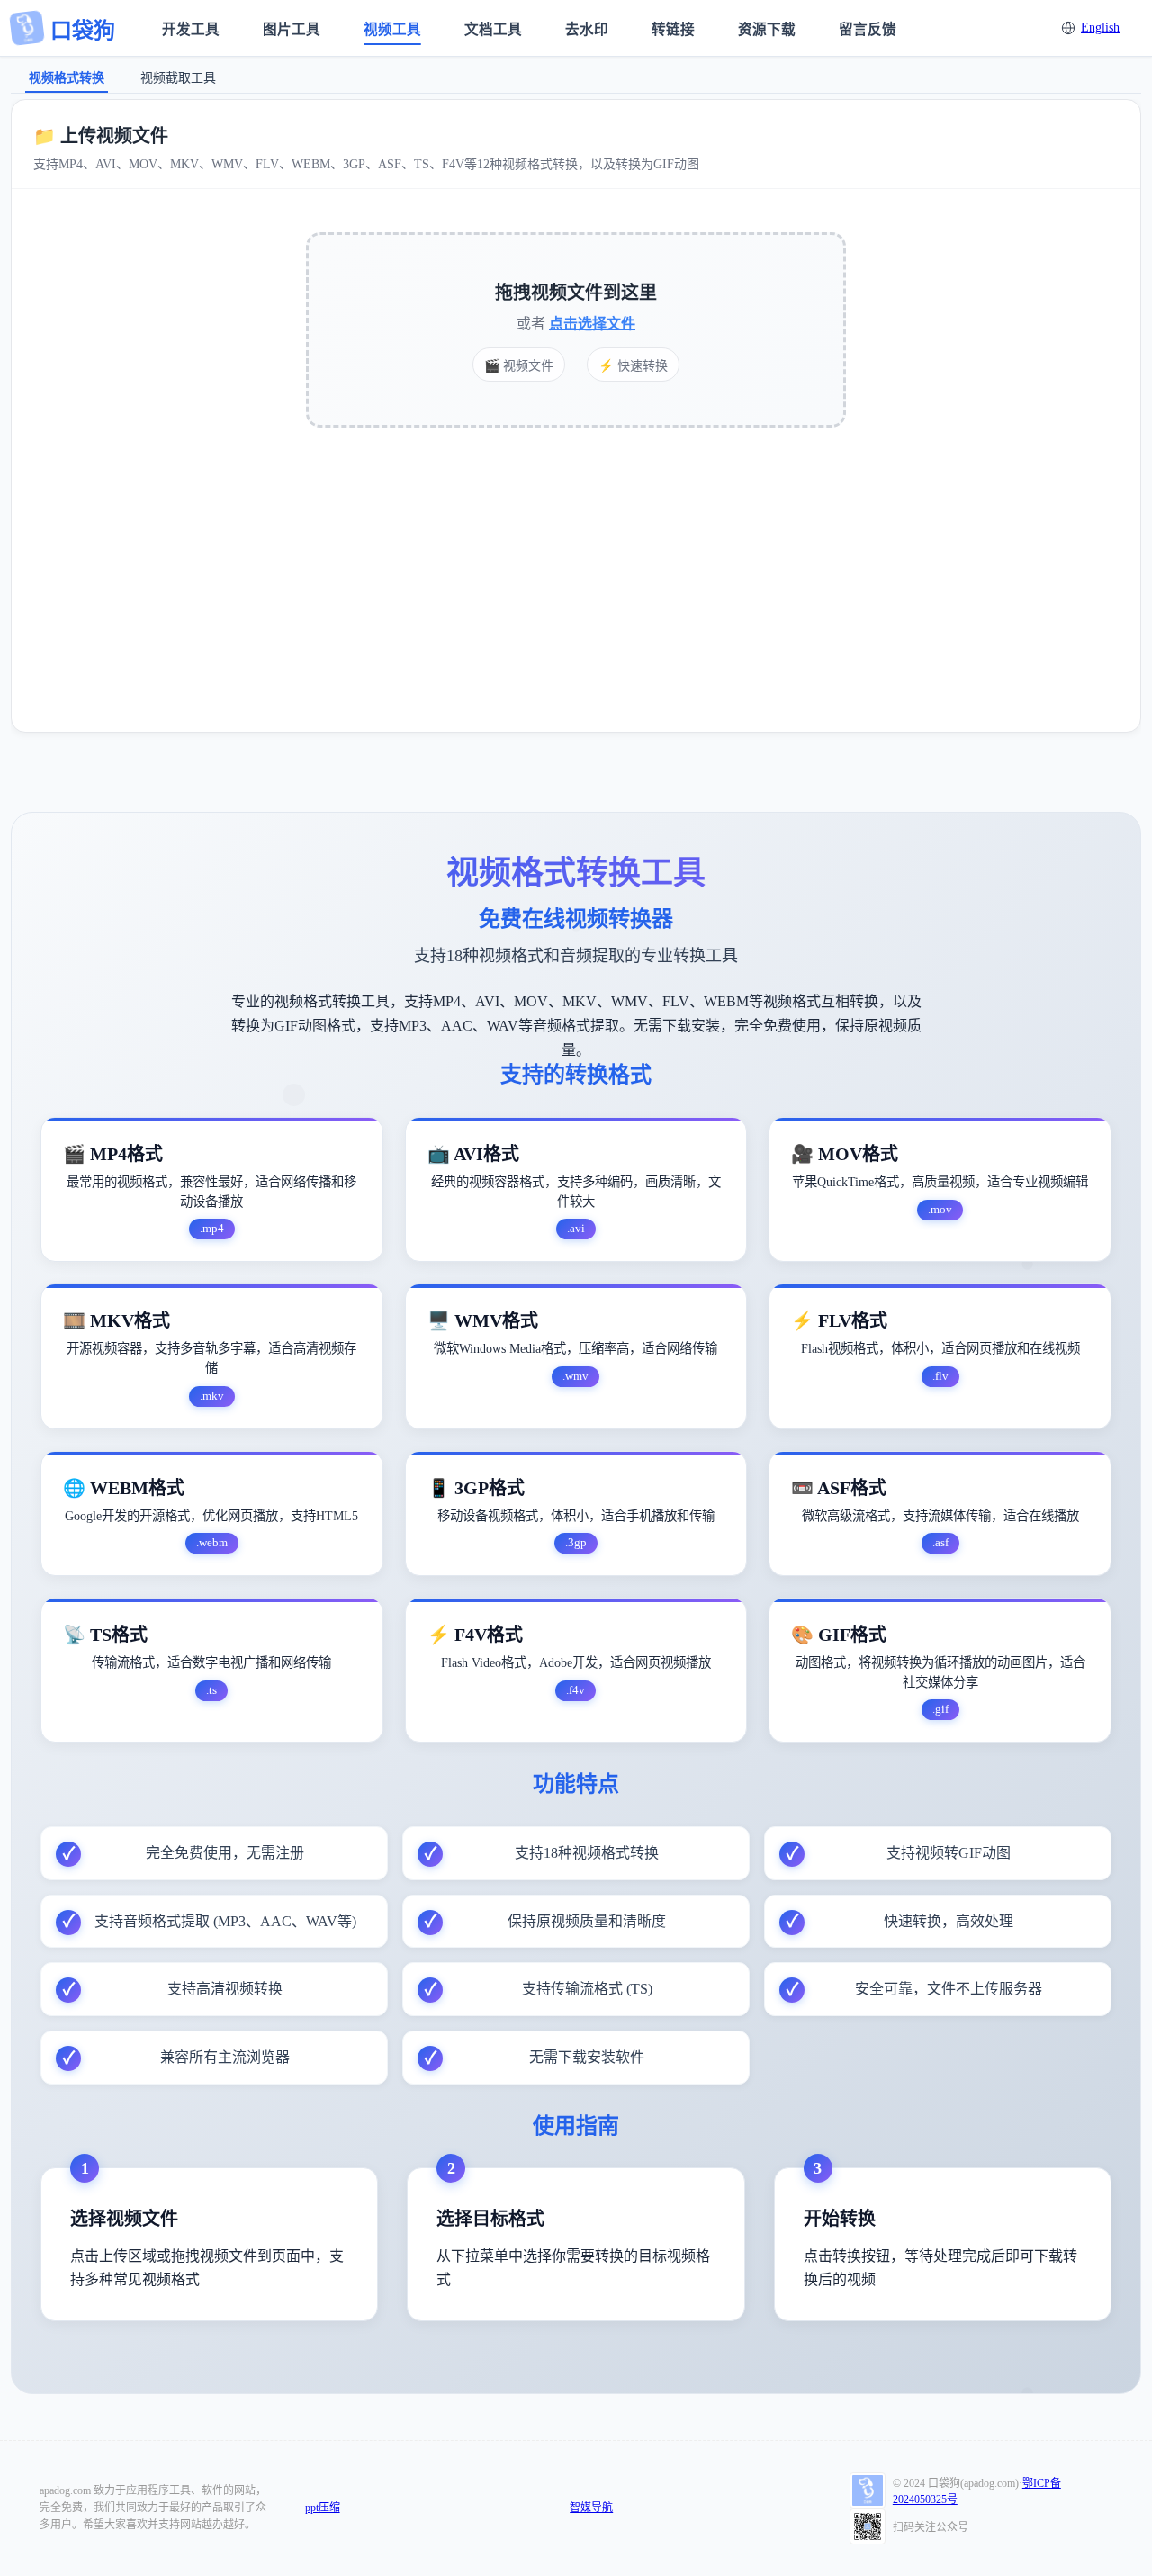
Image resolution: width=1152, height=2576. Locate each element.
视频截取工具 (178, 78)
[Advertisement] (576, 575)
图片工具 (292, 29)
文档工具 (493, 29)
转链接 (673, 29)
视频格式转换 (67, 78)
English (1100, 27)
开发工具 (191, 29)
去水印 (587, 29)
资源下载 (767, 29)
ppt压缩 (323, 2508)
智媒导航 (591, 2508)
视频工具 (392, 29)
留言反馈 (868, 29)
